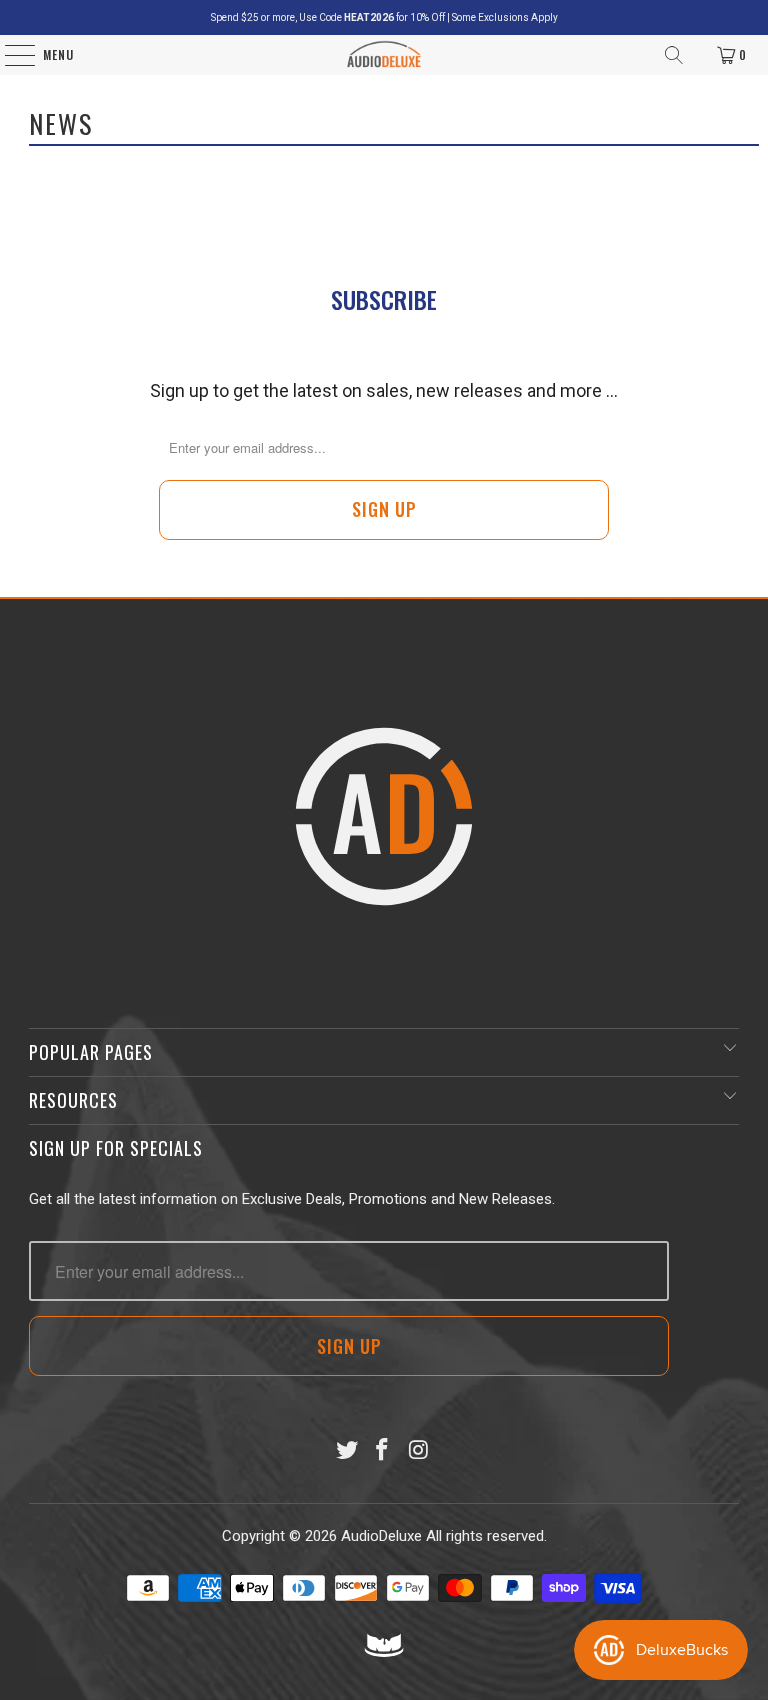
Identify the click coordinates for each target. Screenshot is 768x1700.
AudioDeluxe (381, 1536)
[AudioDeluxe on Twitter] (347, 1451)
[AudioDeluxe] (384, 55)
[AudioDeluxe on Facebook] (383, 1451)
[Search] (674, 55)
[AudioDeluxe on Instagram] (419, 1451)
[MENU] (9, 55)
